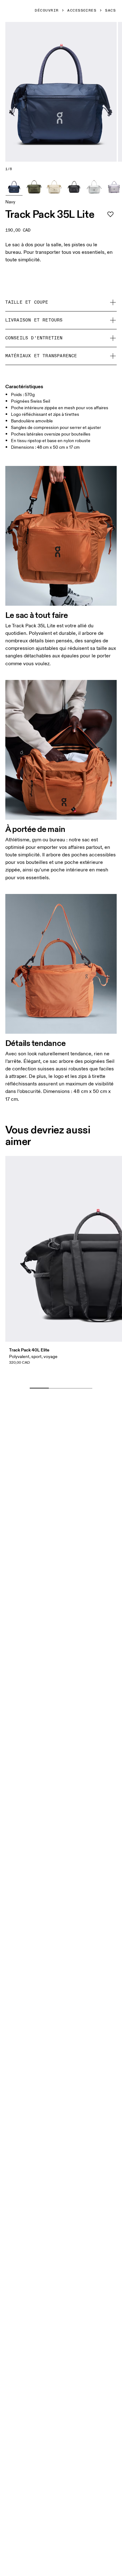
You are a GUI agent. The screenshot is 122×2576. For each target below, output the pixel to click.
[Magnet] (74, 187)
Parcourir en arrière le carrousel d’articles (65, 1378)
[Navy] (14, 187)
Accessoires (82, 11)
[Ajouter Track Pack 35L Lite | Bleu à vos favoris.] (110, 214)
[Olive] (34, 187)
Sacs (110, 11)
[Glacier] (94, 187)
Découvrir (47, 11)
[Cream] (54, 187)
